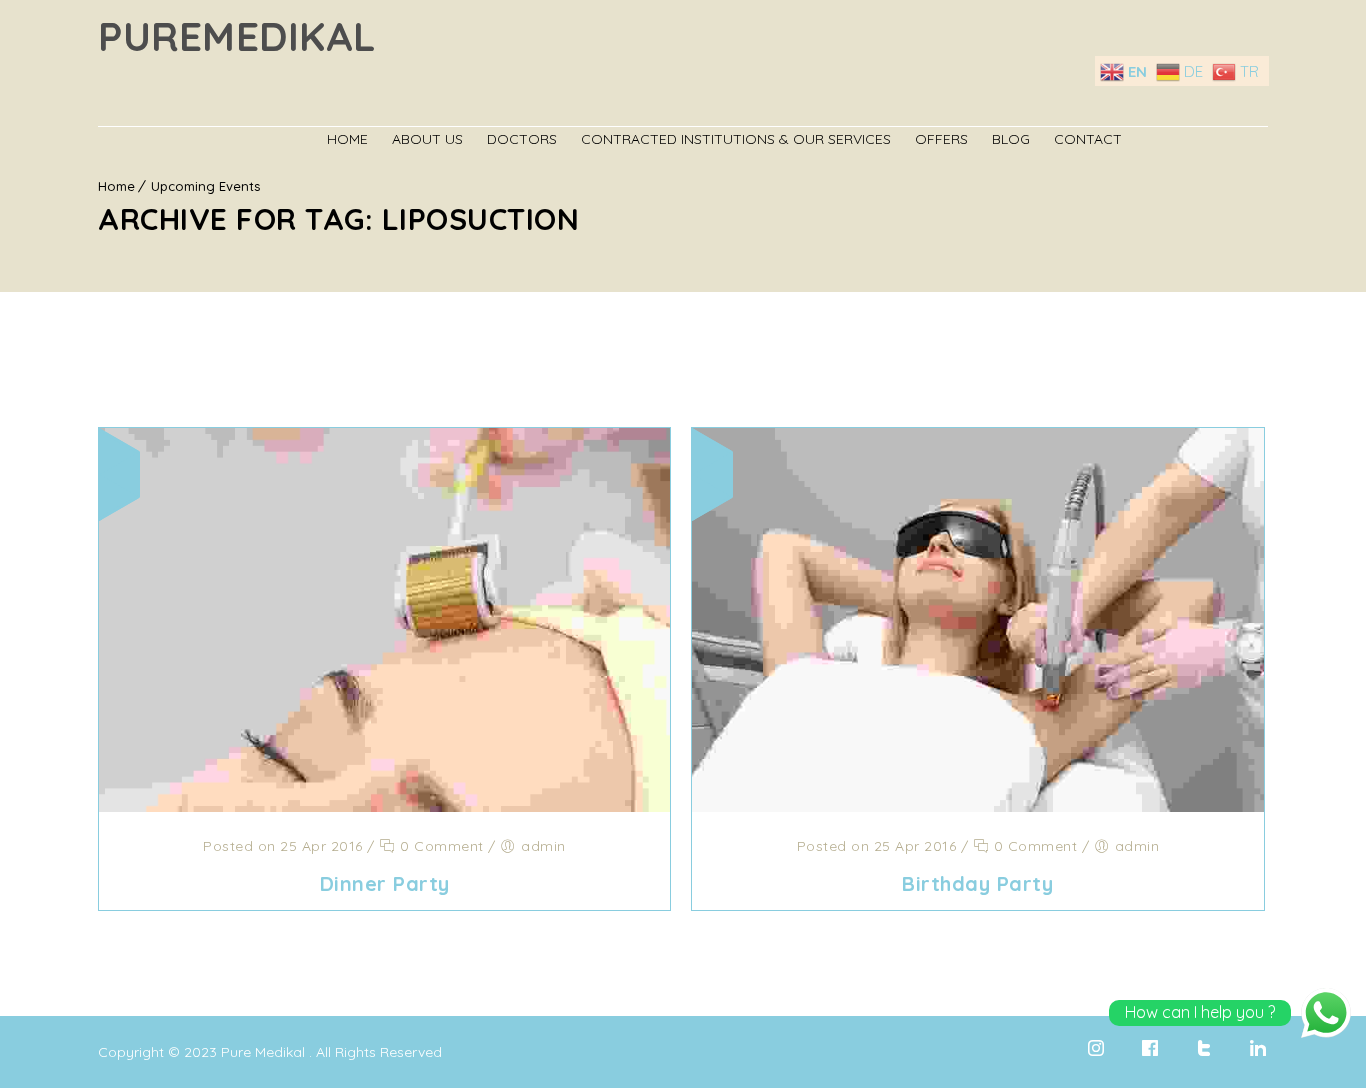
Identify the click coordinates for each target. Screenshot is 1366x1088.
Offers (941, 139)
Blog (1011, 139)
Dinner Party (385, 883)
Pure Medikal (263, 1052)
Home (347, 139)
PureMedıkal (237, 36)
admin (543, 846)
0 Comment (440, 846)
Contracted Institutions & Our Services (736, 139)
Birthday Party (977, 883)
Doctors (522, 139)
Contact (1088, 139)
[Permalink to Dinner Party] (384, 806)
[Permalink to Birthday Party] (977, 806)
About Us (427, 139)
